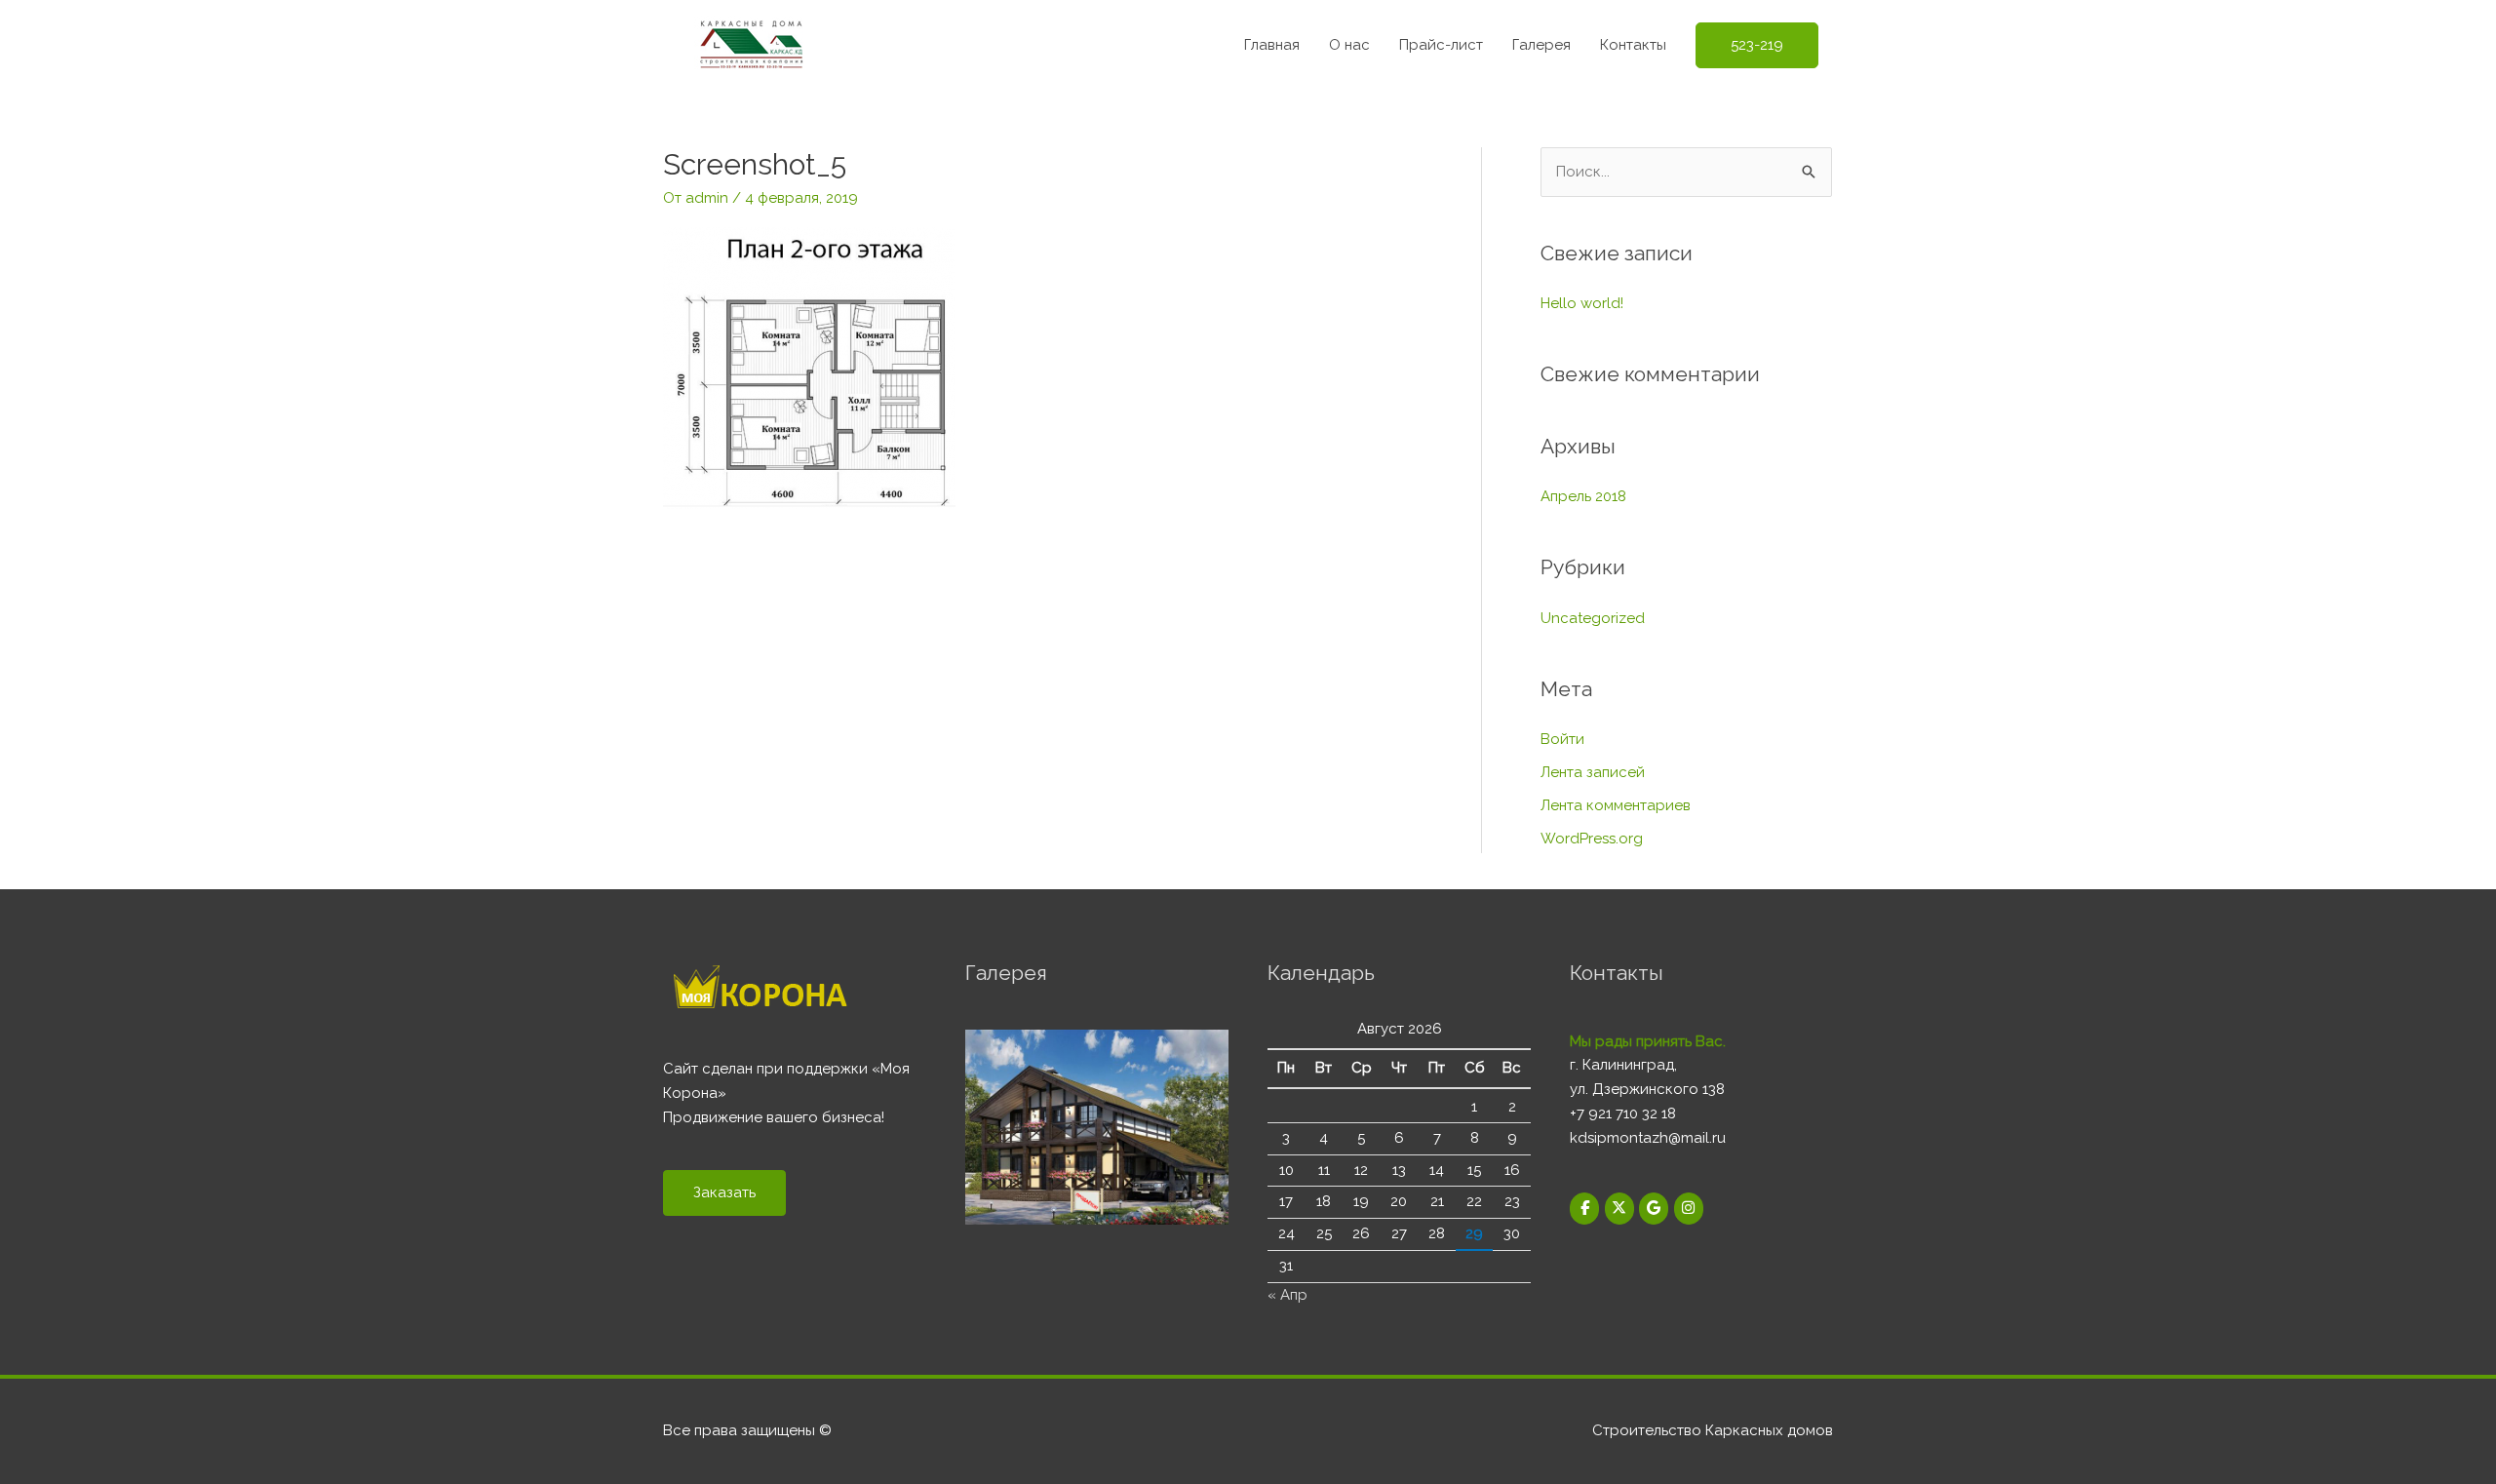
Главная (1272, 45)
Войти (1562, 739)
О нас (1349, 45)
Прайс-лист (1441, 45)
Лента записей (1593, 772)
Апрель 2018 (1583, 496)
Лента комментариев (1616, 805)
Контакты (1633, 45)
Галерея (1541, 45)
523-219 (1757, 45)
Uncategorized (1593, 618)
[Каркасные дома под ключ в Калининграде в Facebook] (1584, 1209)
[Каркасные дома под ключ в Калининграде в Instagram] (1689, 1209)
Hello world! (1582, 303)
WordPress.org (1592, 839)
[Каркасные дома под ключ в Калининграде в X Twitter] (1619, 1209)
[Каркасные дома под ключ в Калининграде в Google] (1654, 1209)
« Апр (1287, 1295)
